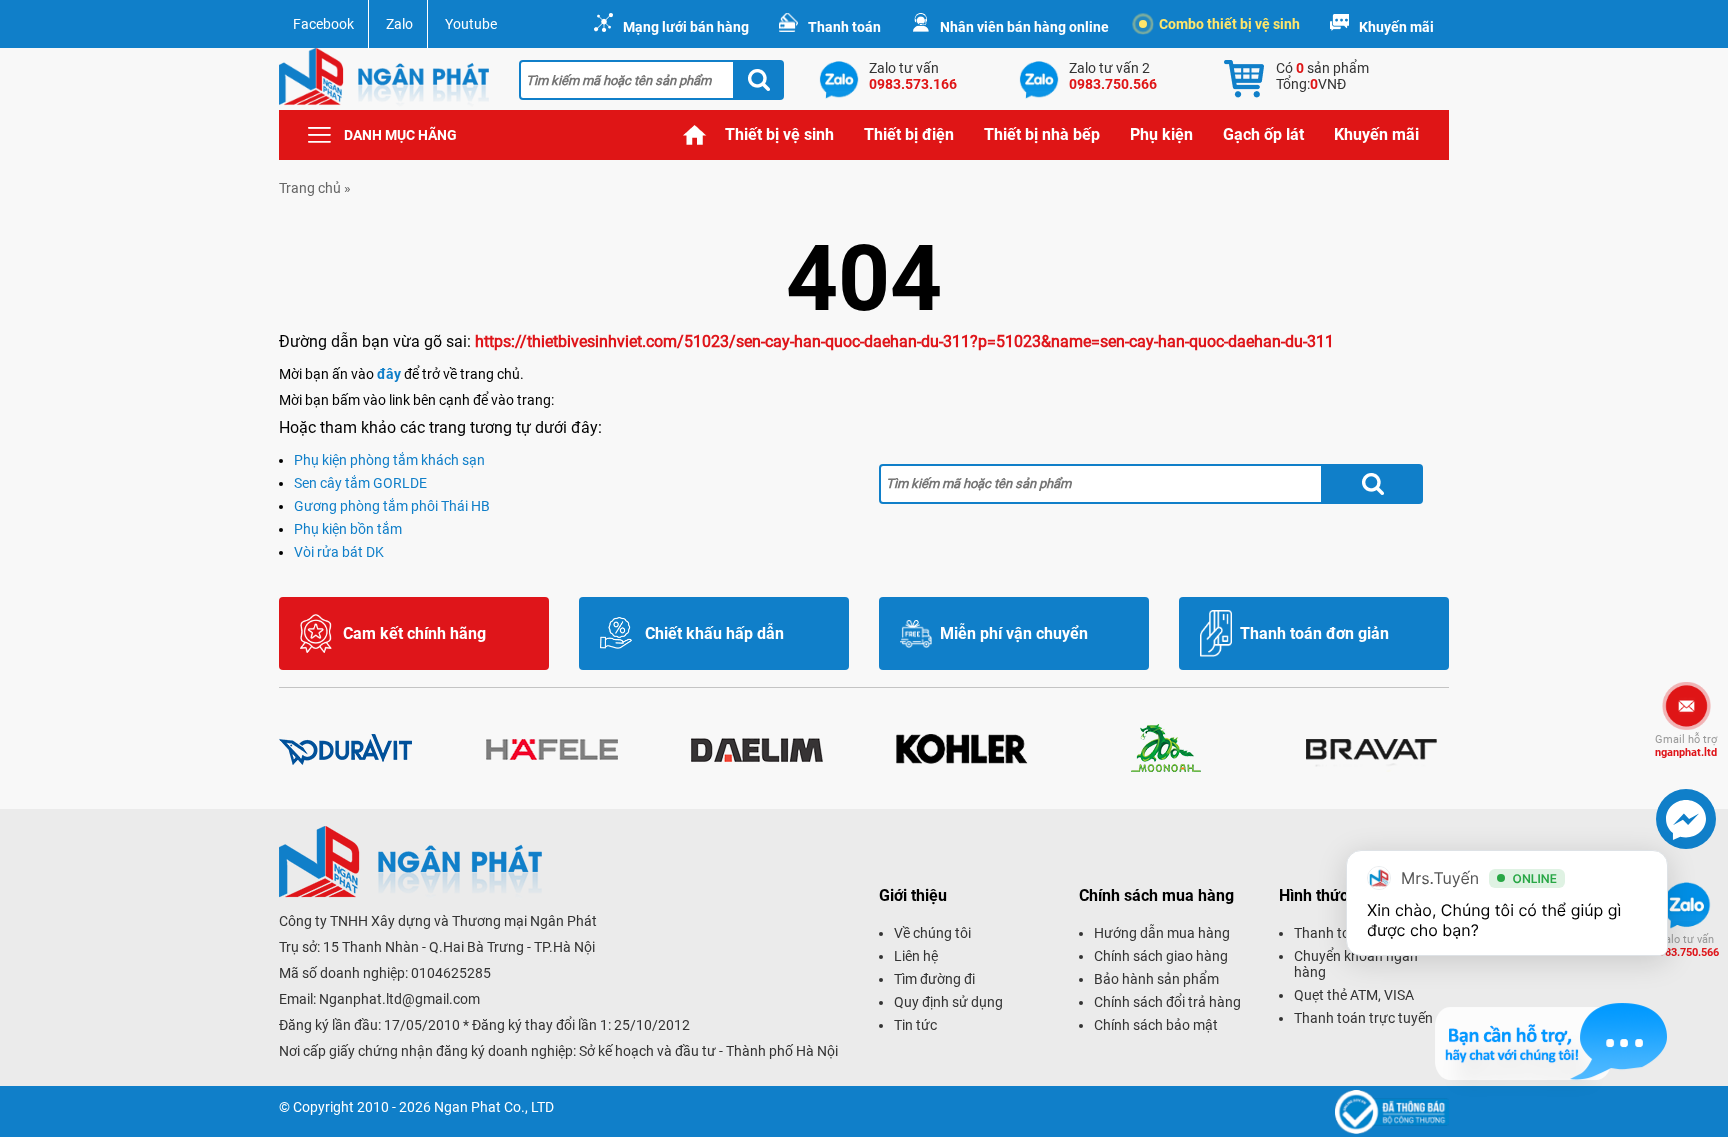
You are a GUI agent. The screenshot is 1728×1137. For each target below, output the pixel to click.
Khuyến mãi (1396, 27)
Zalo (399, 24)
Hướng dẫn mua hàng (1162, 933)
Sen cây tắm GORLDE (360, 483)
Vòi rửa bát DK (339, 552)
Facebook (323, 24)
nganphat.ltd (1686, 746)
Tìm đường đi (934, 979)
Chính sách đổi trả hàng (1167, 1002)
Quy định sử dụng (948, 1002)
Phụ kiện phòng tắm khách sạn (389, 460)
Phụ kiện (1161, 134)
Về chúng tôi (932, 933)
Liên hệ (916, 956)
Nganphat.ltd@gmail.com (399, 999)
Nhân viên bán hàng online (1024, 27)
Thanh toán (844, 27)
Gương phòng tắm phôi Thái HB (392, 506)
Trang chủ (695, 135)
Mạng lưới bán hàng (686, 27)
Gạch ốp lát (1263, 134)
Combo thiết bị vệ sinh (1229, 24)
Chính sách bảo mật (1156, 1025)
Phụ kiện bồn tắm (348, 529)
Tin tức (915, 1025)
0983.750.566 (1686, 946)
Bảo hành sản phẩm (1156, 979)
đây (389, 374)
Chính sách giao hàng (1161, 956)
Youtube (471, 24)
